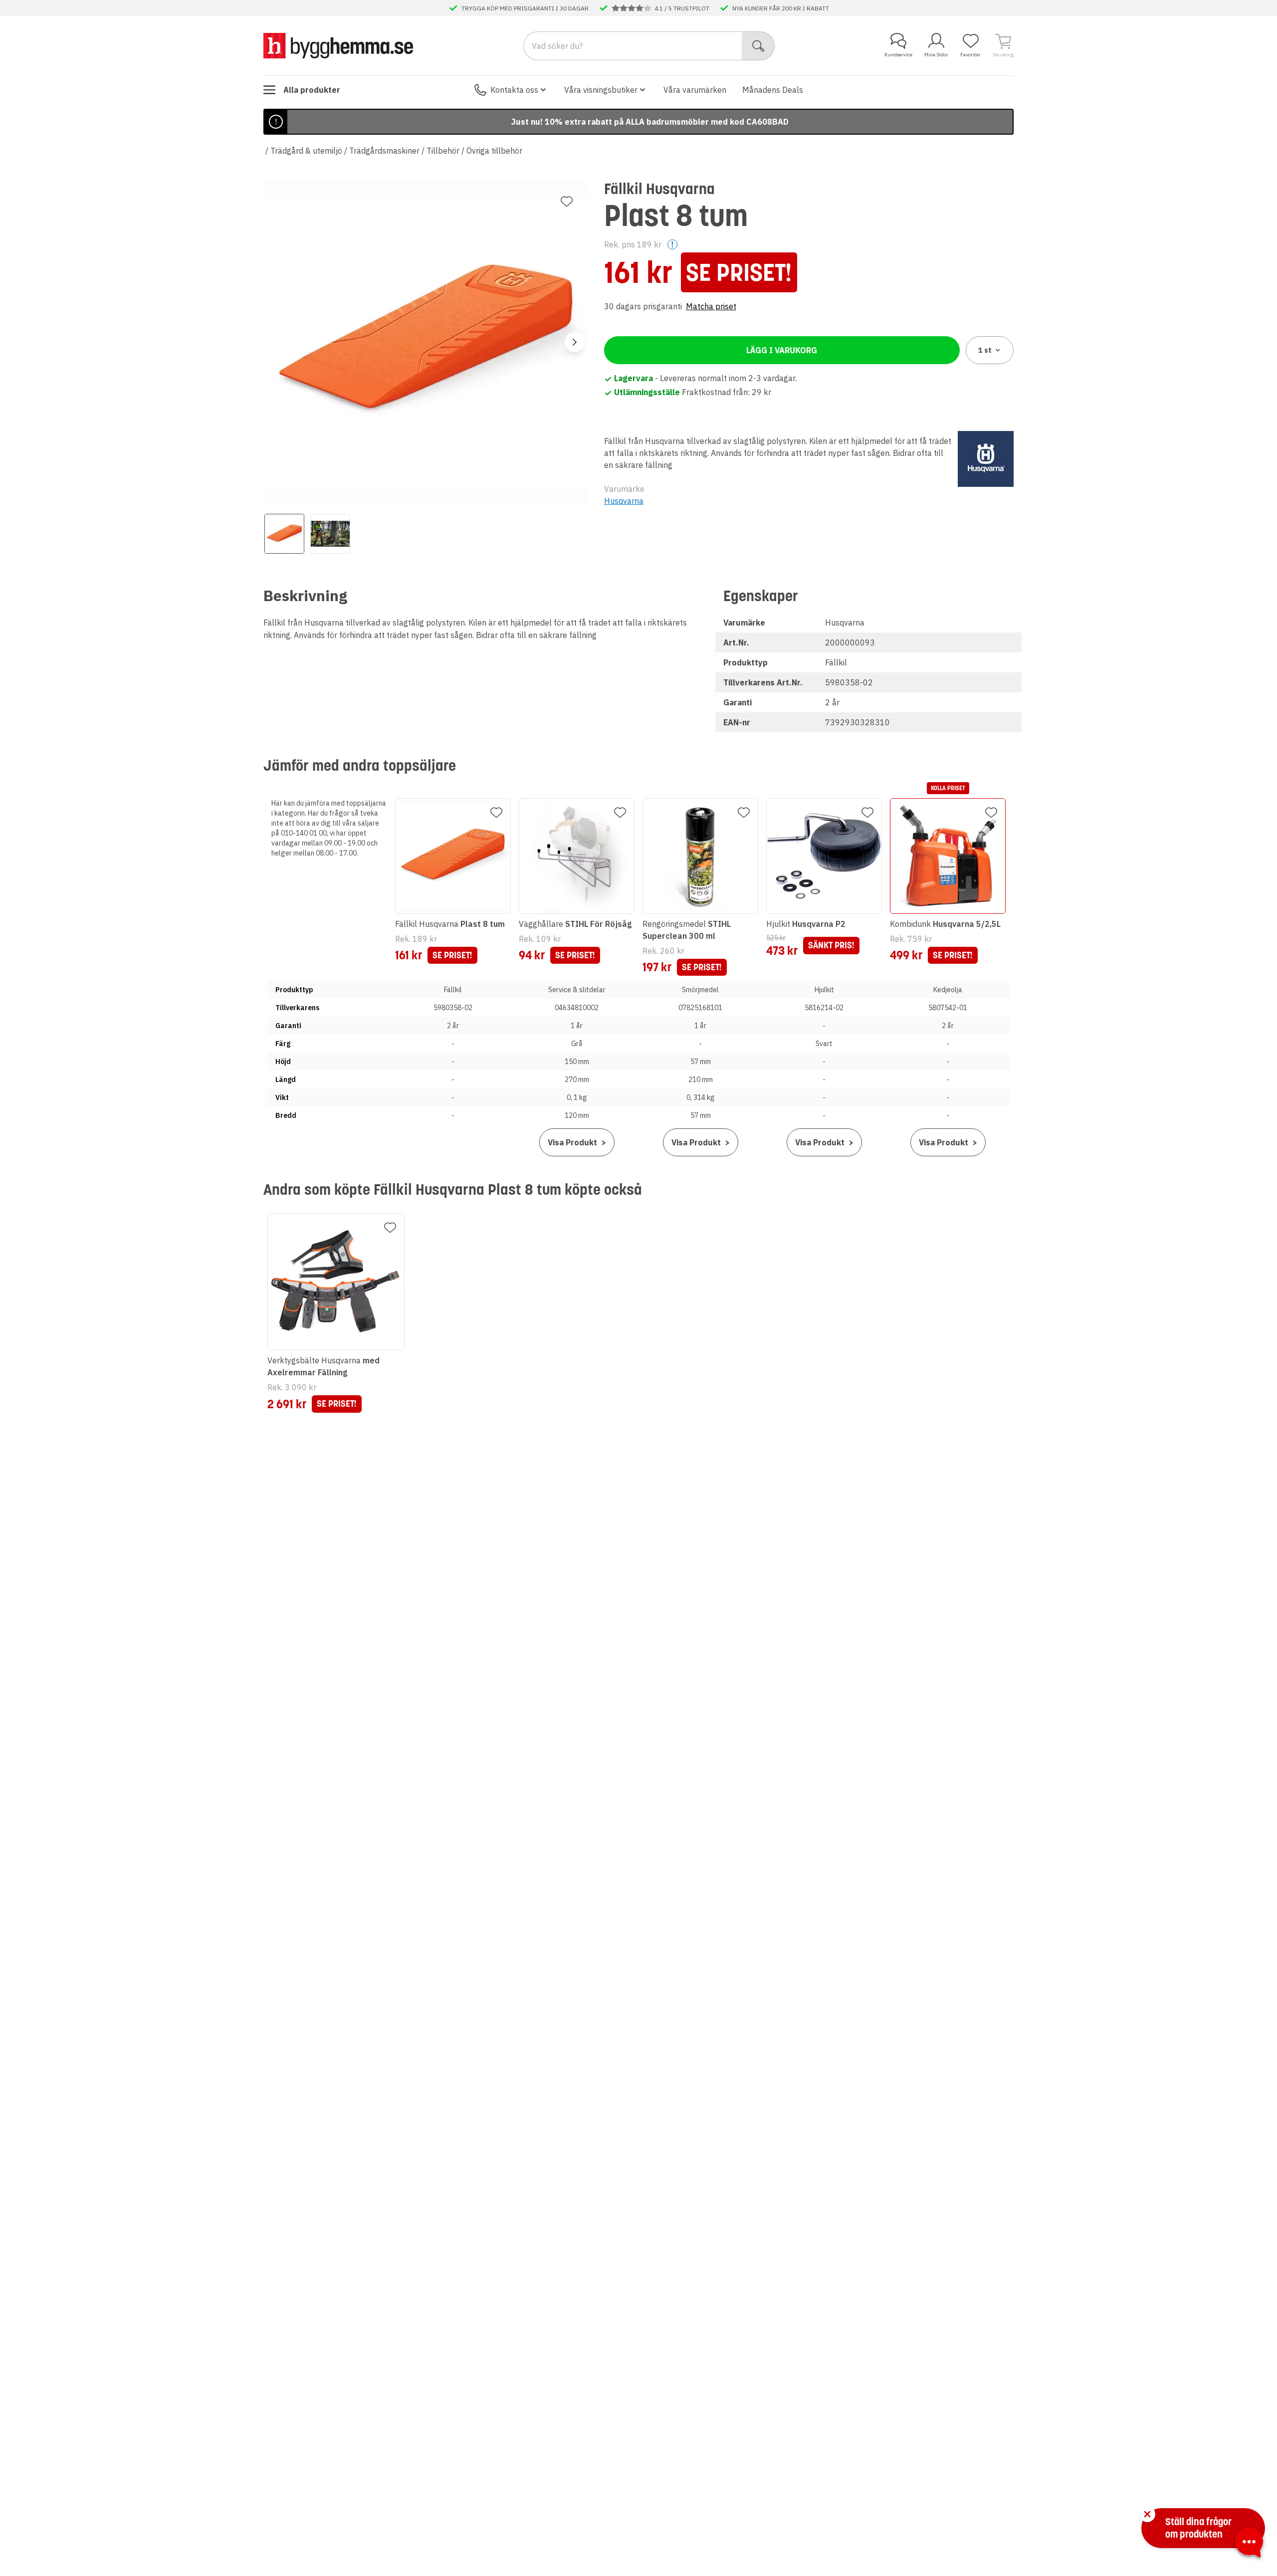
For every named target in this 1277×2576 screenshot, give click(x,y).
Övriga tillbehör (494, 151)
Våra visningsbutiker (601, 90)
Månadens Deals (773, 90)
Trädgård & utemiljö (306, 151)
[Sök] (758, 46)
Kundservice (898, 55)
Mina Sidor (936, 55)
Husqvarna (624, 501)
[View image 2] (330, 534)
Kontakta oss (514, 90)
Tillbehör (443, 151)
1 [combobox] (985, 350)
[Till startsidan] (338, 45)
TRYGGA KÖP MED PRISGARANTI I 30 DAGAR (525, 8)
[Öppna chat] (1249, 2544)
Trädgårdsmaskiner (384, 151)
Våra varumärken (695, 90)
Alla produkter (312, 90)
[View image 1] (284, 534)
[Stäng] (1147, 2514)
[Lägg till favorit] (567, 202)
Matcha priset (711, 306)
